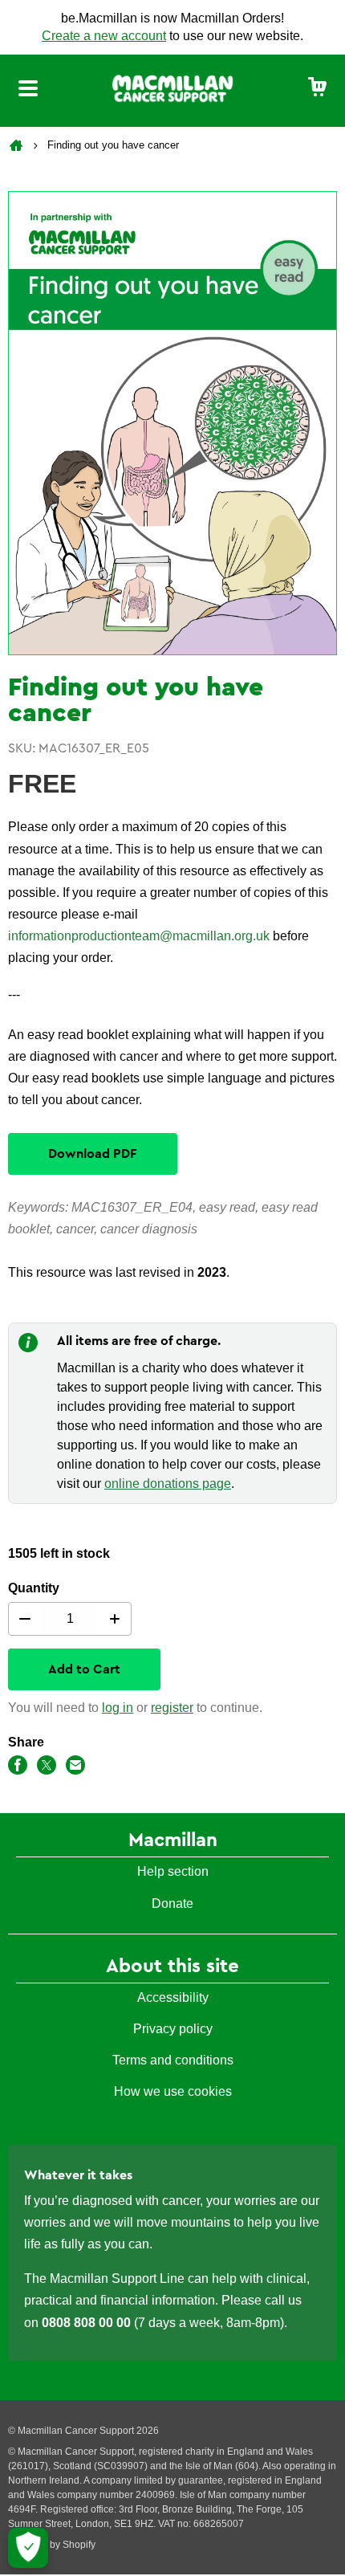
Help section (173, 1871)
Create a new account (104, 36)
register (172, 1708)
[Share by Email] (75, 1768)
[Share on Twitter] (47, 1768)
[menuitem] (318, 88)
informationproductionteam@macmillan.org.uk (139, 936)
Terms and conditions (173, 2060)
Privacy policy (173, 2029)
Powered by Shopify (52, 2545)
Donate (172, 1903)
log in (118, 1708)
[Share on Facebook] (18, 1768)
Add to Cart (84, 1669)
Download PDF (93, 1154)
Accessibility (173, 1997)
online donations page (168, 1484)
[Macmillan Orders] (172, 88)
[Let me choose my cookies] (28, 2548)
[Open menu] (28, 91)
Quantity (34, 1588)
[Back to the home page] (18, 145)
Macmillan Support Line (117, 2278)
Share (26, 1742)
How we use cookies (173, 2091)
